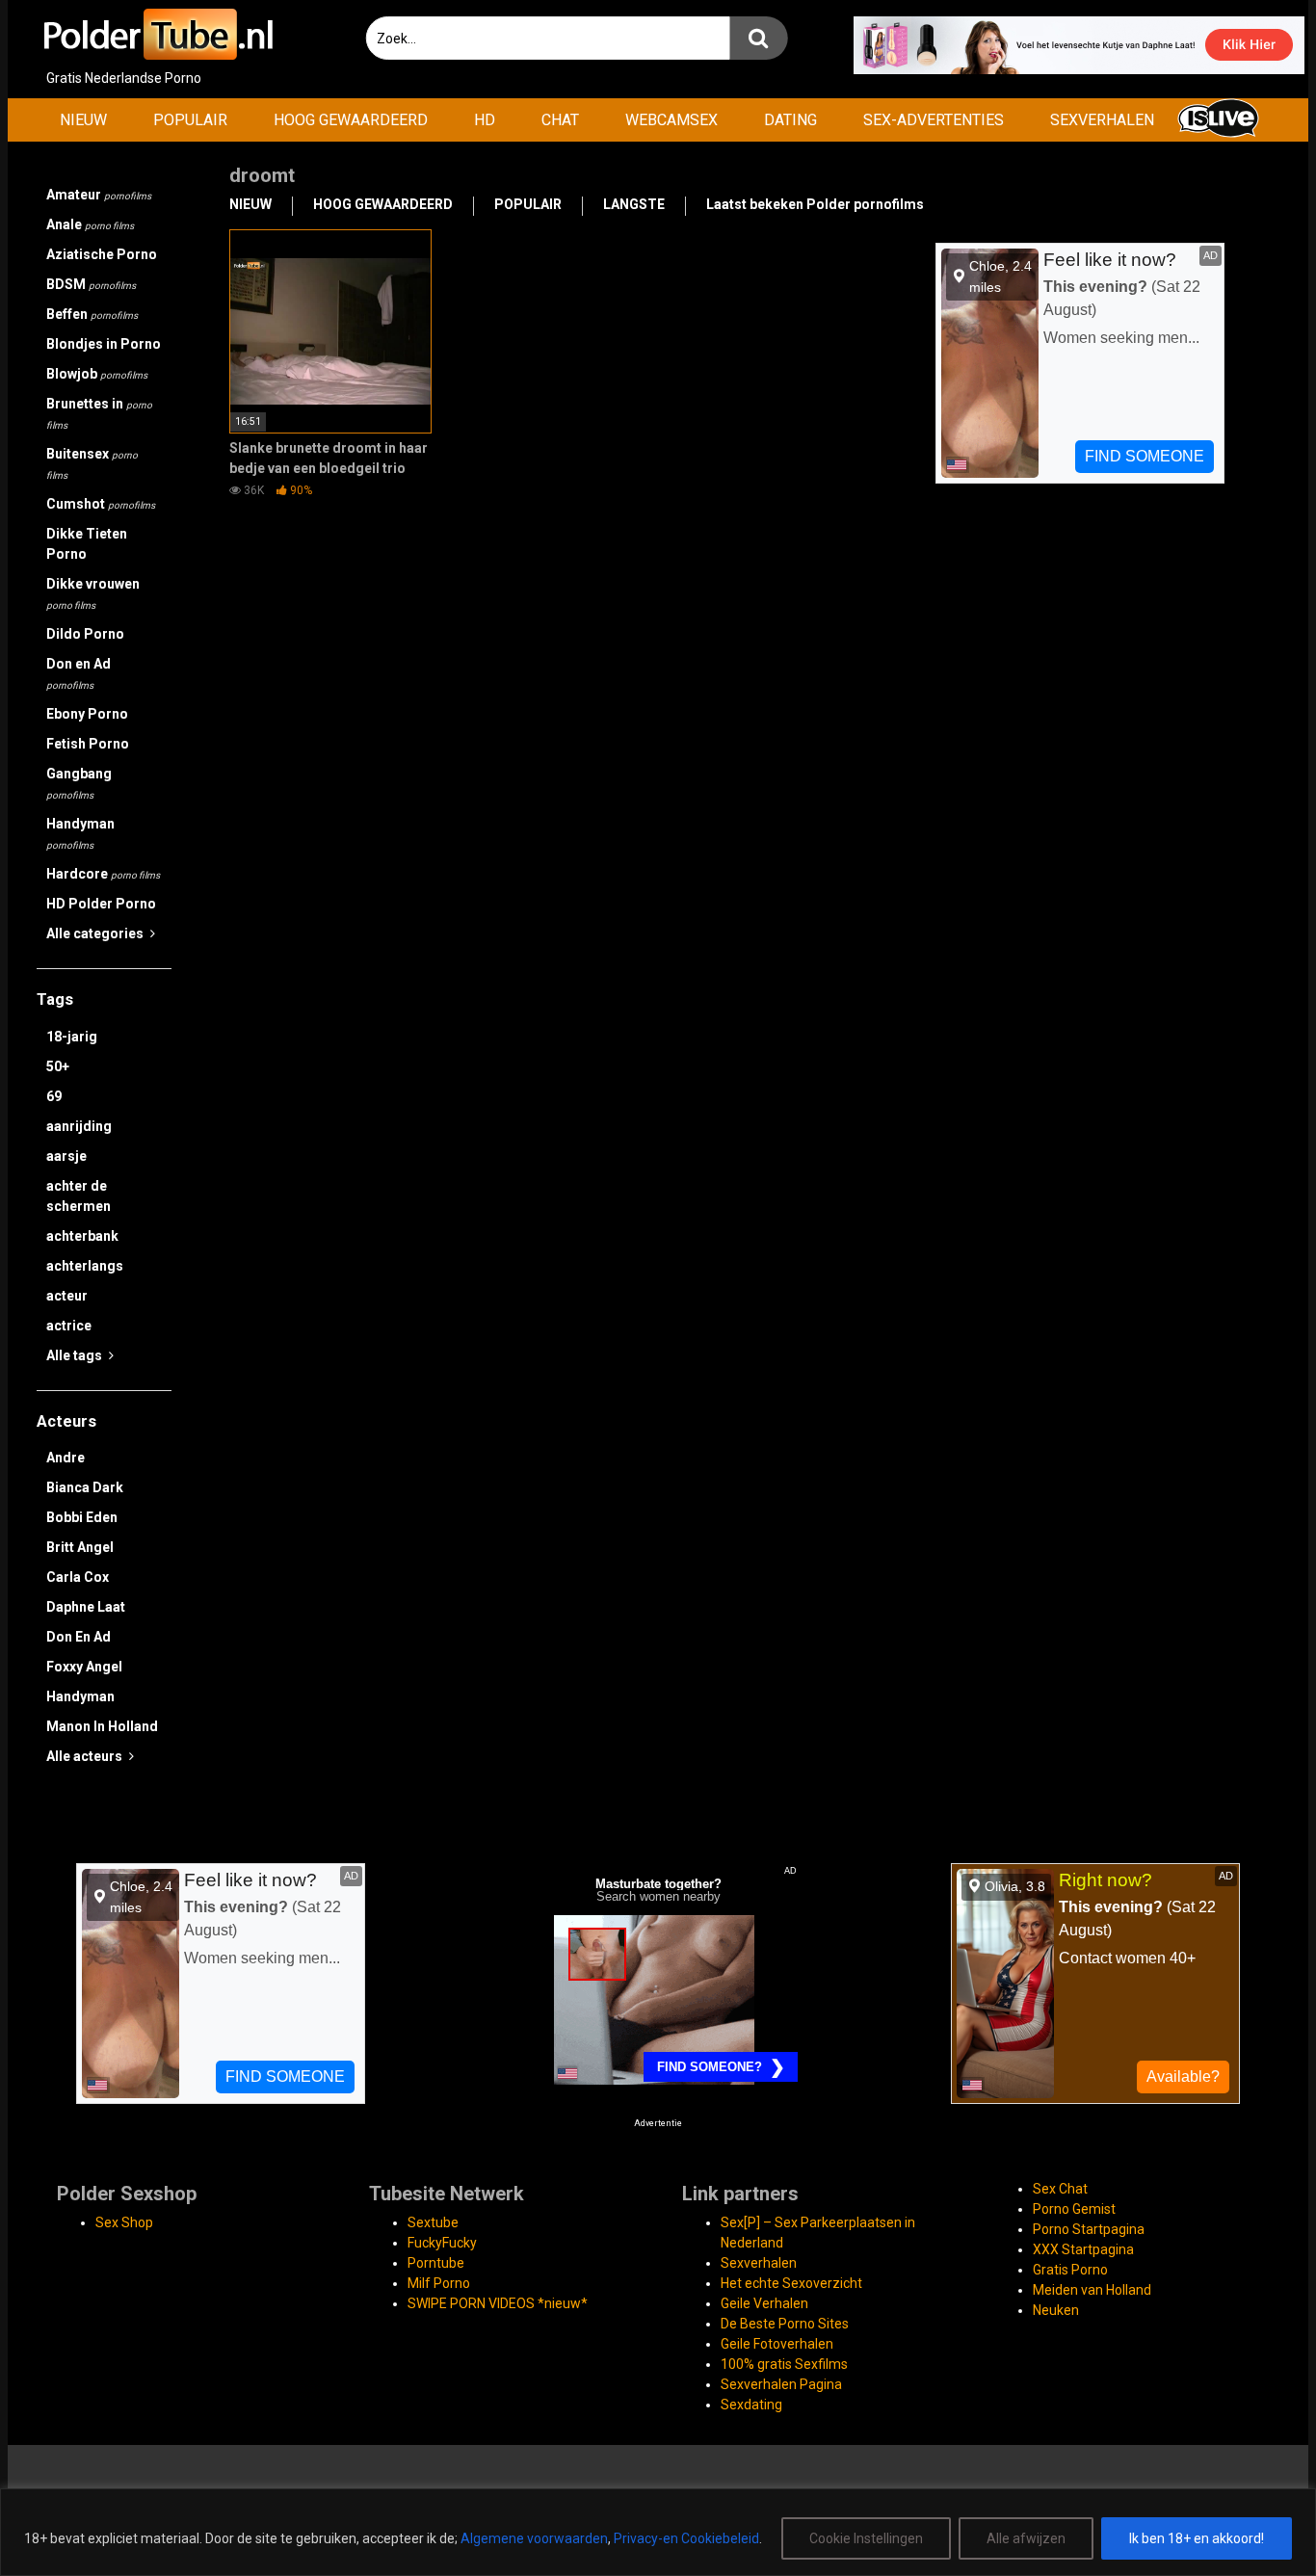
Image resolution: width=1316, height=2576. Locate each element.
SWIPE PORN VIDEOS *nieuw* (498, 2303)
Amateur (99, 195)
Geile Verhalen (764, 2303)
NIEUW (83, 120)
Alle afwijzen (1026, 2538)
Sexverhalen (759, 2263)
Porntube (436, 2263)
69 (54, 1096)
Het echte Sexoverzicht (791, 2283)
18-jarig (72, 1037)
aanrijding (79, 1126)
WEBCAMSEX (671, 120)
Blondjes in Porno (104, 344)
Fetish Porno (88, 744)
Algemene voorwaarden (534, 2538)
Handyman (80, 833)
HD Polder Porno (101, 904)
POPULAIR (190, 120)
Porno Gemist (1074, 2209)
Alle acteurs (86, 1756)
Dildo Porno (85, 634)
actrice (69, 1326)
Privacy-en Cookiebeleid (686, 2538)
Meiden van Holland (1092, 2290)
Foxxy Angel (84, 1667)
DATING (790, 120)
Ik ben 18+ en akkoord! (1197, 2538)
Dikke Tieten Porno (87, 544)
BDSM (91, 284)
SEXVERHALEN (1102, 120)
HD (485, 120)
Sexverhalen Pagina (781, 2384)
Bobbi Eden (82, 1517)
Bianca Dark (85, 1487)
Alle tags (76, 1355)
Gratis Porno (1070, 2270)
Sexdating (751, 2405)
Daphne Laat (86, 1607)
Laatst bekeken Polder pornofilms (815, 204)
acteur (67, 1296)
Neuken (1056, 2310)
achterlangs (85, 1266)
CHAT (560, 120)
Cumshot (101, 504)
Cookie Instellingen (866, 2538)
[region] (658, 2532)
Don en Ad (79, 673)
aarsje (66, 1156)
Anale (90, 224)
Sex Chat (1060, 2189)
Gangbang (79, 783)
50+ (58, 1066)
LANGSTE (634, 204)
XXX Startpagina (1083, 2249)
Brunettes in (99, 413)
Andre (66, 1458)
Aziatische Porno (102, 254)
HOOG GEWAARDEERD (351, 120)
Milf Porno (439, 2283)
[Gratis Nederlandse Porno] (157, 34)
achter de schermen (79, 1196)
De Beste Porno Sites (785, 2324)
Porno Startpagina (1089, 2229)
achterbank (82, 1236)
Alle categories (96, 933)
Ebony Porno (87, 714)
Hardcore (103, 874)
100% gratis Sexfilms (784, 2364)
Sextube (433, 2222)
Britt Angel (80, 1547)
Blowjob (97, 374)
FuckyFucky (442, 2243)
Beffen (92, 314)
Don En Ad (79, 1637)
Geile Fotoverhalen (777, 2344)
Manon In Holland (102, 1726)
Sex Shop (124, 2222)
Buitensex (92, 463)
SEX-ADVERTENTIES (934, 120)
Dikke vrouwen (93, 593)
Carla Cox (78, 1577)
